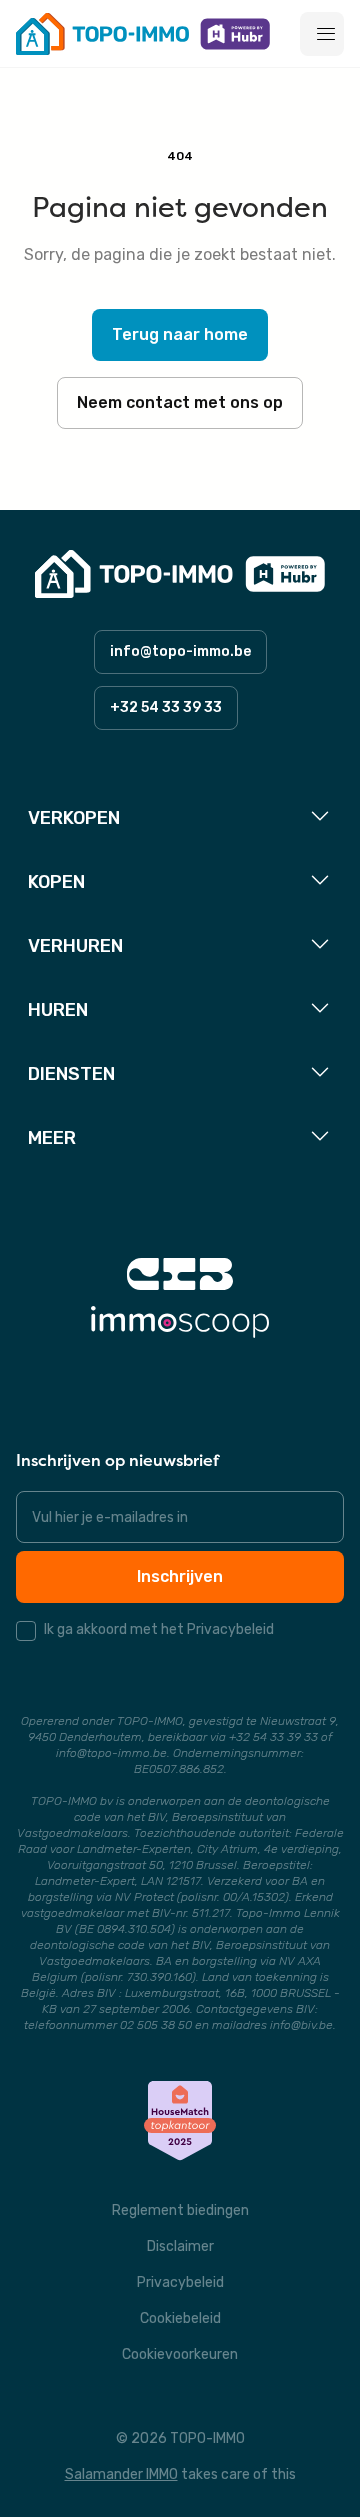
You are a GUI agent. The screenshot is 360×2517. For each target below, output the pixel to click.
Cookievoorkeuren (180, 2354)
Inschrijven (180, 1576)
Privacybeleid (180, 2282)
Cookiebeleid (180, 2318)
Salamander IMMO (121, 2474)
